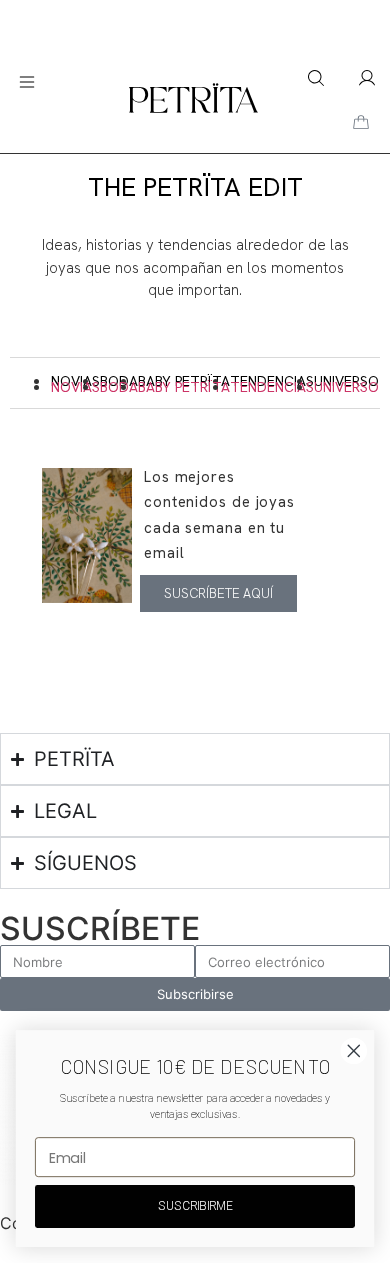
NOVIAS (75, 387)
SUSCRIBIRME (195, 1206)
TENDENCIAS (272, 387)
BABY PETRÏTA (184, 387)
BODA (119, 387)
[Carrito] (361, 123)
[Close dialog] (354, 1051)
